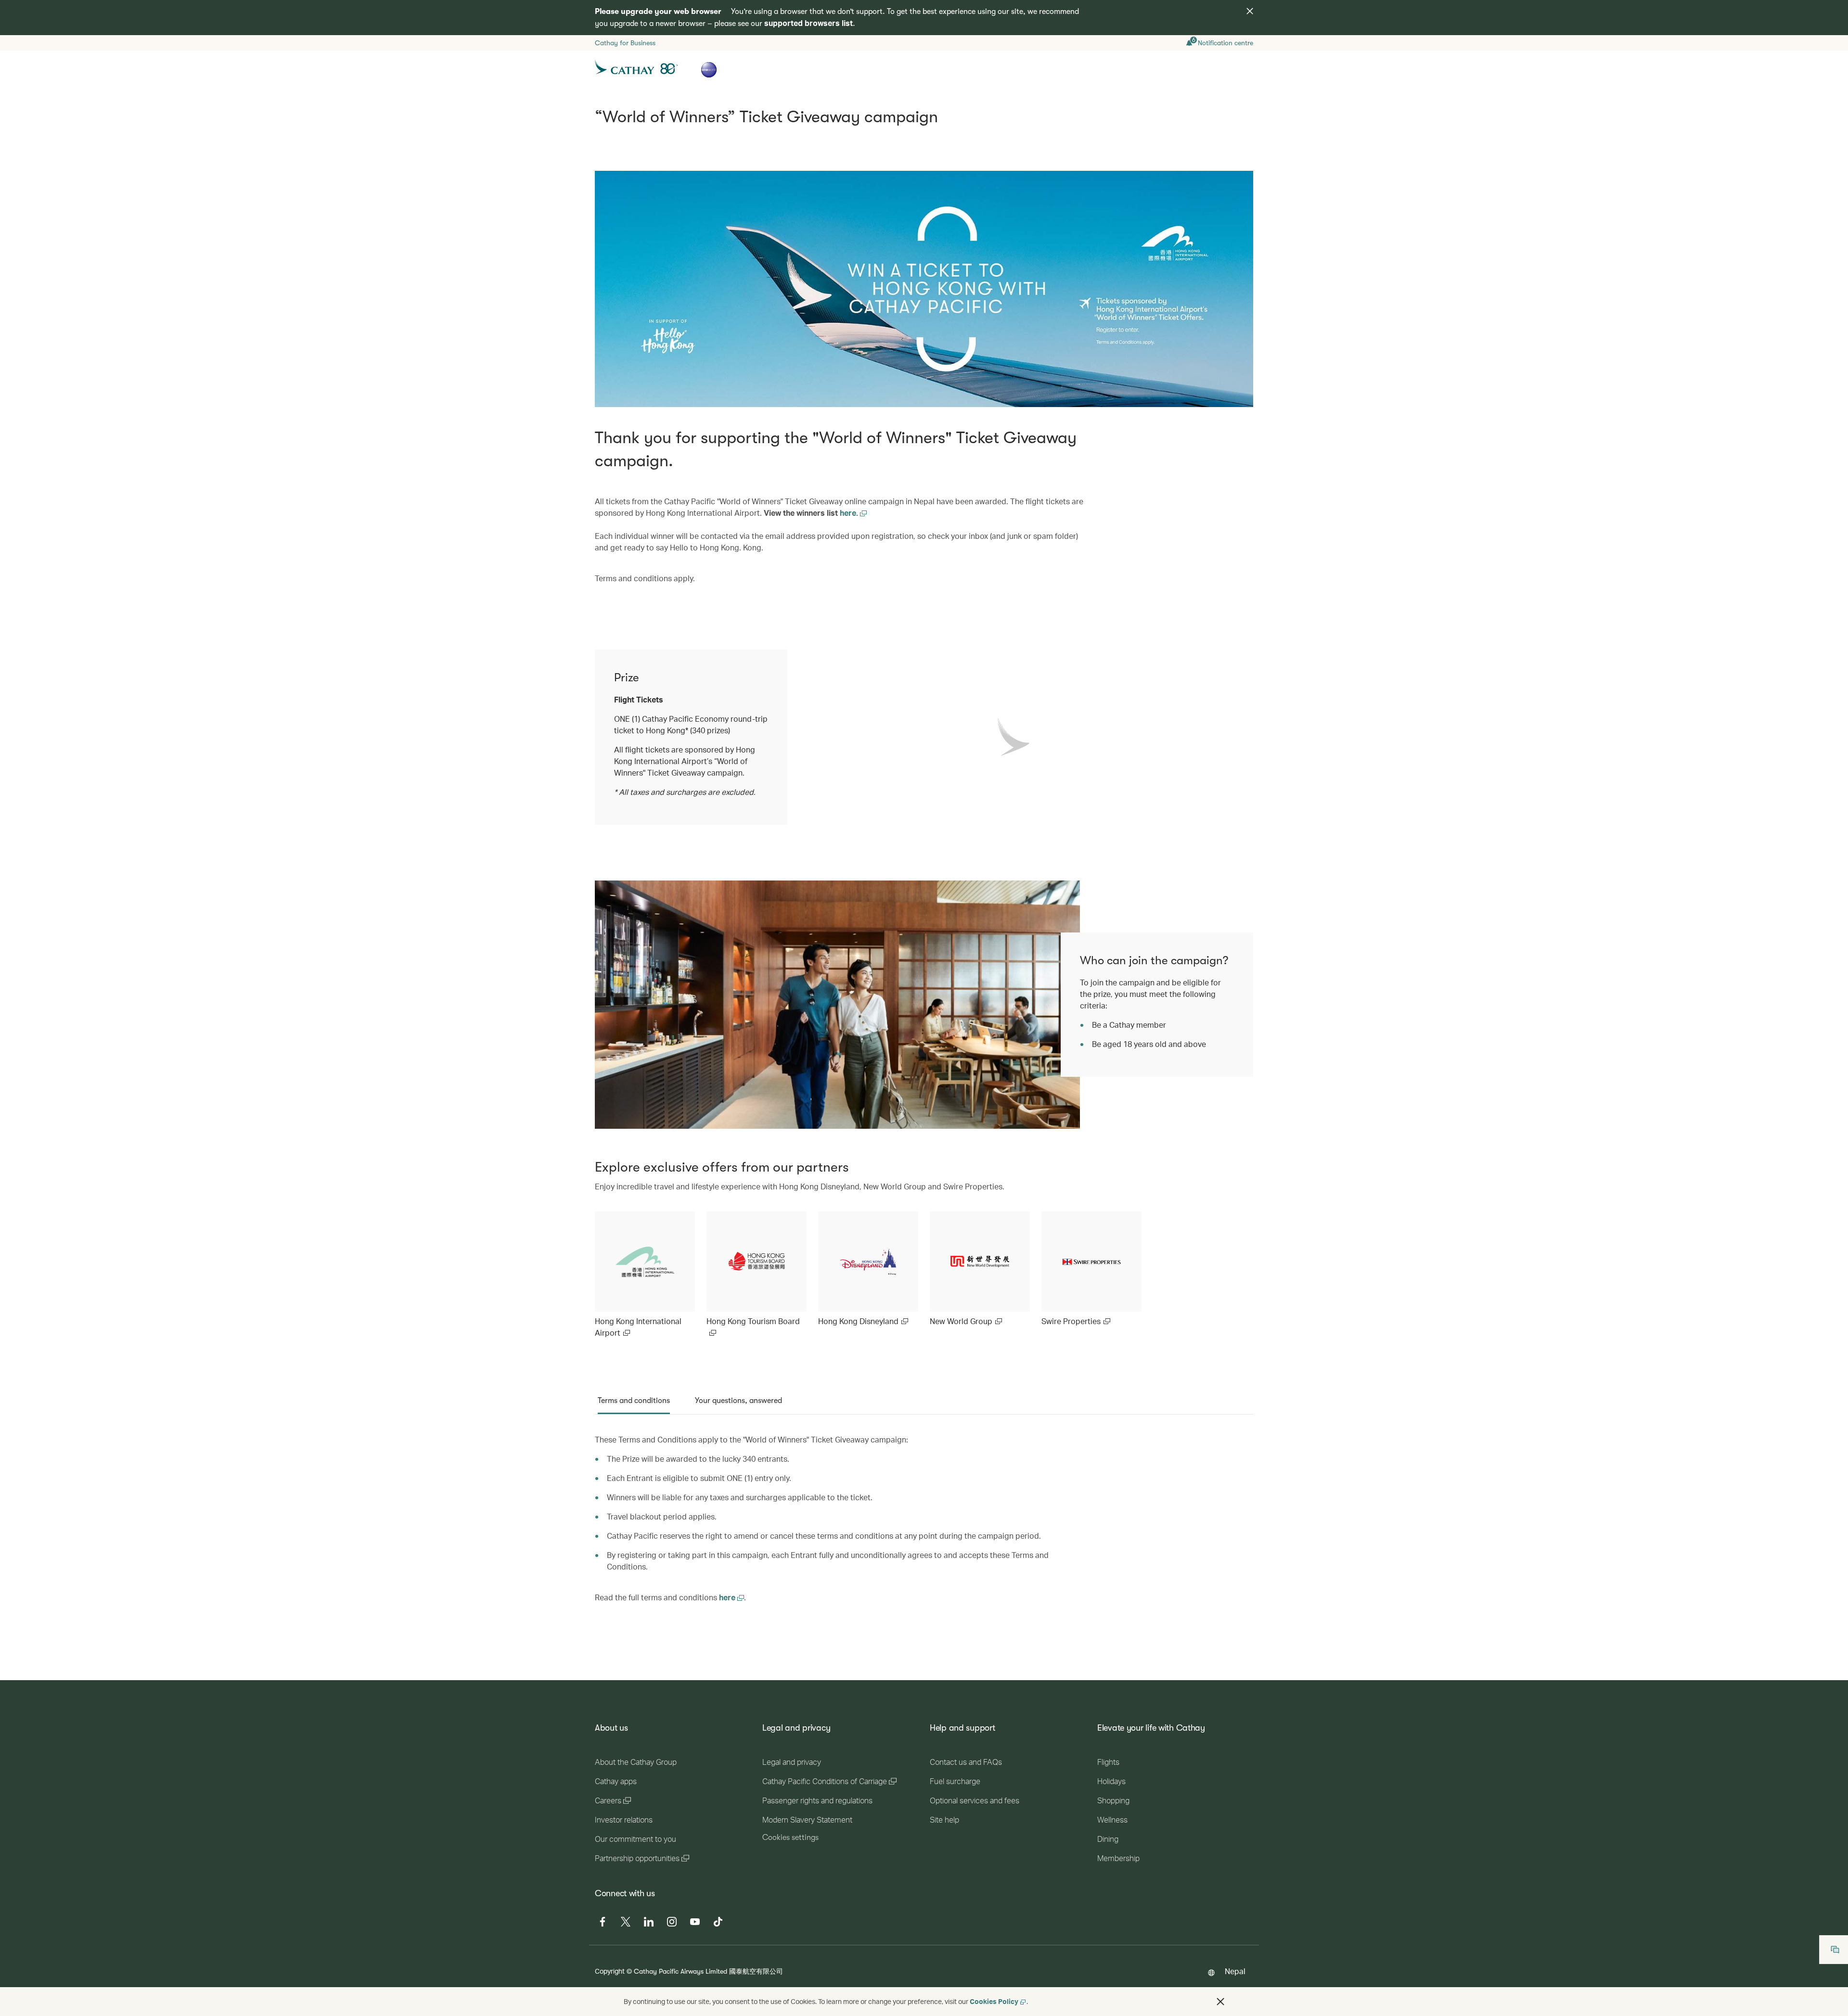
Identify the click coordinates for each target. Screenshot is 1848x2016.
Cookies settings (790, 1837)
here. (850, 513)
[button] (1220, 2002)
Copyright (610, 1971)
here (728, 1597)
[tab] (634, 1401)
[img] (1250, 11)
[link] (645, 1275)
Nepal (1235, 1971)
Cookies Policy (994, 2001)
